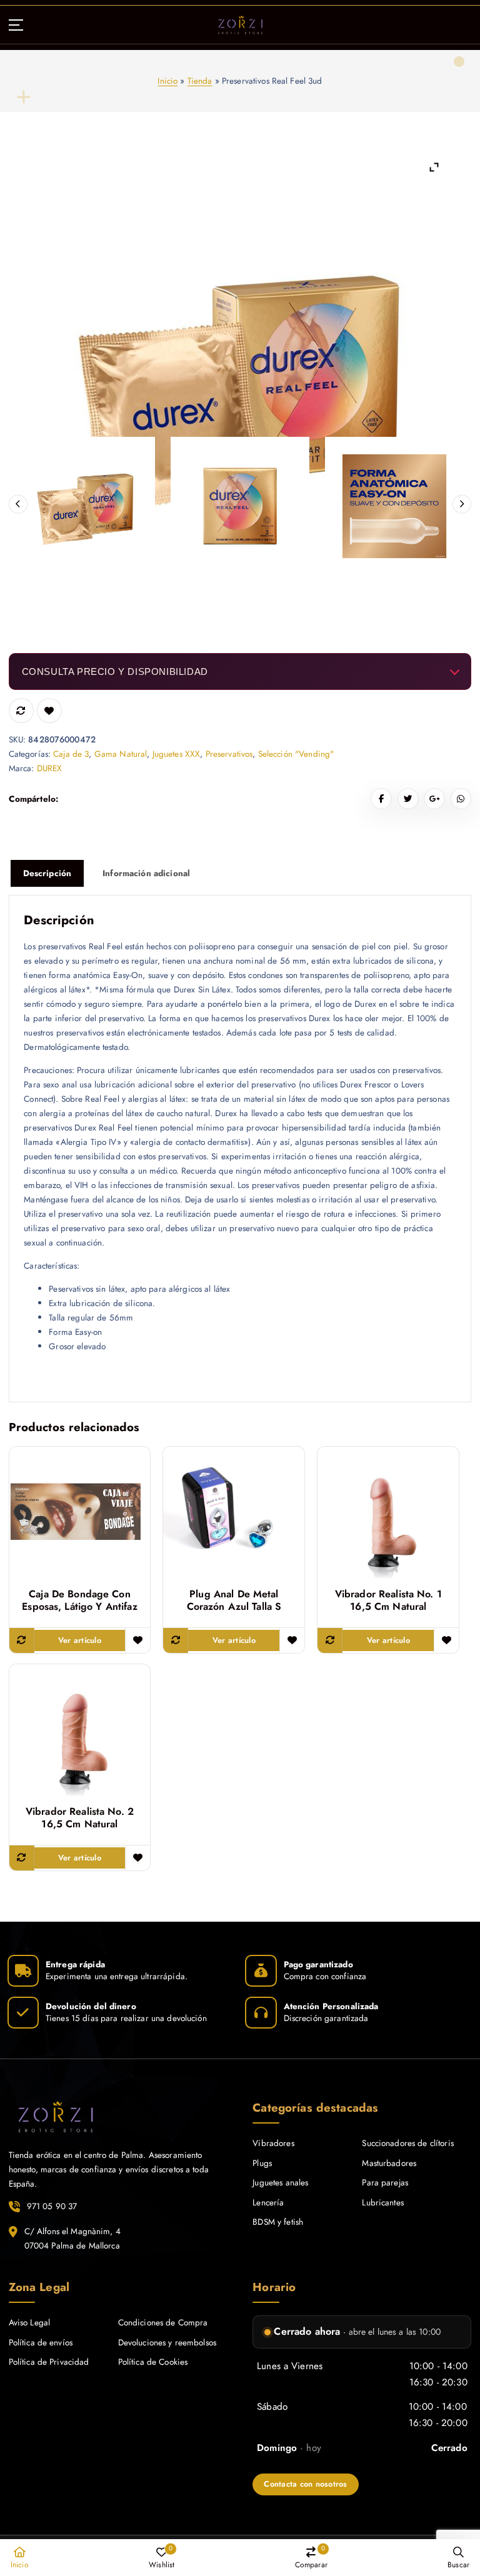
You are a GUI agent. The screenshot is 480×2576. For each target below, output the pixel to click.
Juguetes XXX (177, 754)
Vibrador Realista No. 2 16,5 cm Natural (80, 1818)
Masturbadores (389, 2163)
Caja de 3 (71, 754)
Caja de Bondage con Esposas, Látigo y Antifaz (79, 1600)
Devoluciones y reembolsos (167, 2342)
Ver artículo (80, 1640)
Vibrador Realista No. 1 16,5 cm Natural (388, 1600)
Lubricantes (383, 2202)
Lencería (268, 2202)
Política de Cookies (153, 2362)
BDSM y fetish (278, 2222)
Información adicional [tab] (146, 873)
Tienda (200, 81)
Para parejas (385, 2182)
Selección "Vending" (296, 754)
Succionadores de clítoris (407, 2143)
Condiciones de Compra (163, 2322)
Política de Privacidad (49, 2362)
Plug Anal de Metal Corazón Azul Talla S (234, 1600)
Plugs (262, 2163)
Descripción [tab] (47, 873)
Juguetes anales (280, 2182)
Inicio (167, 81)
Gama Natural (121, 754)
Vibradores (273, 2143)
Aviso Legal (30, 2322)
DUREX (50, 768)
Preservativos (229, 754)
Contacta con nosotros (305, 2484)
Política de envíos (41, 2342)
